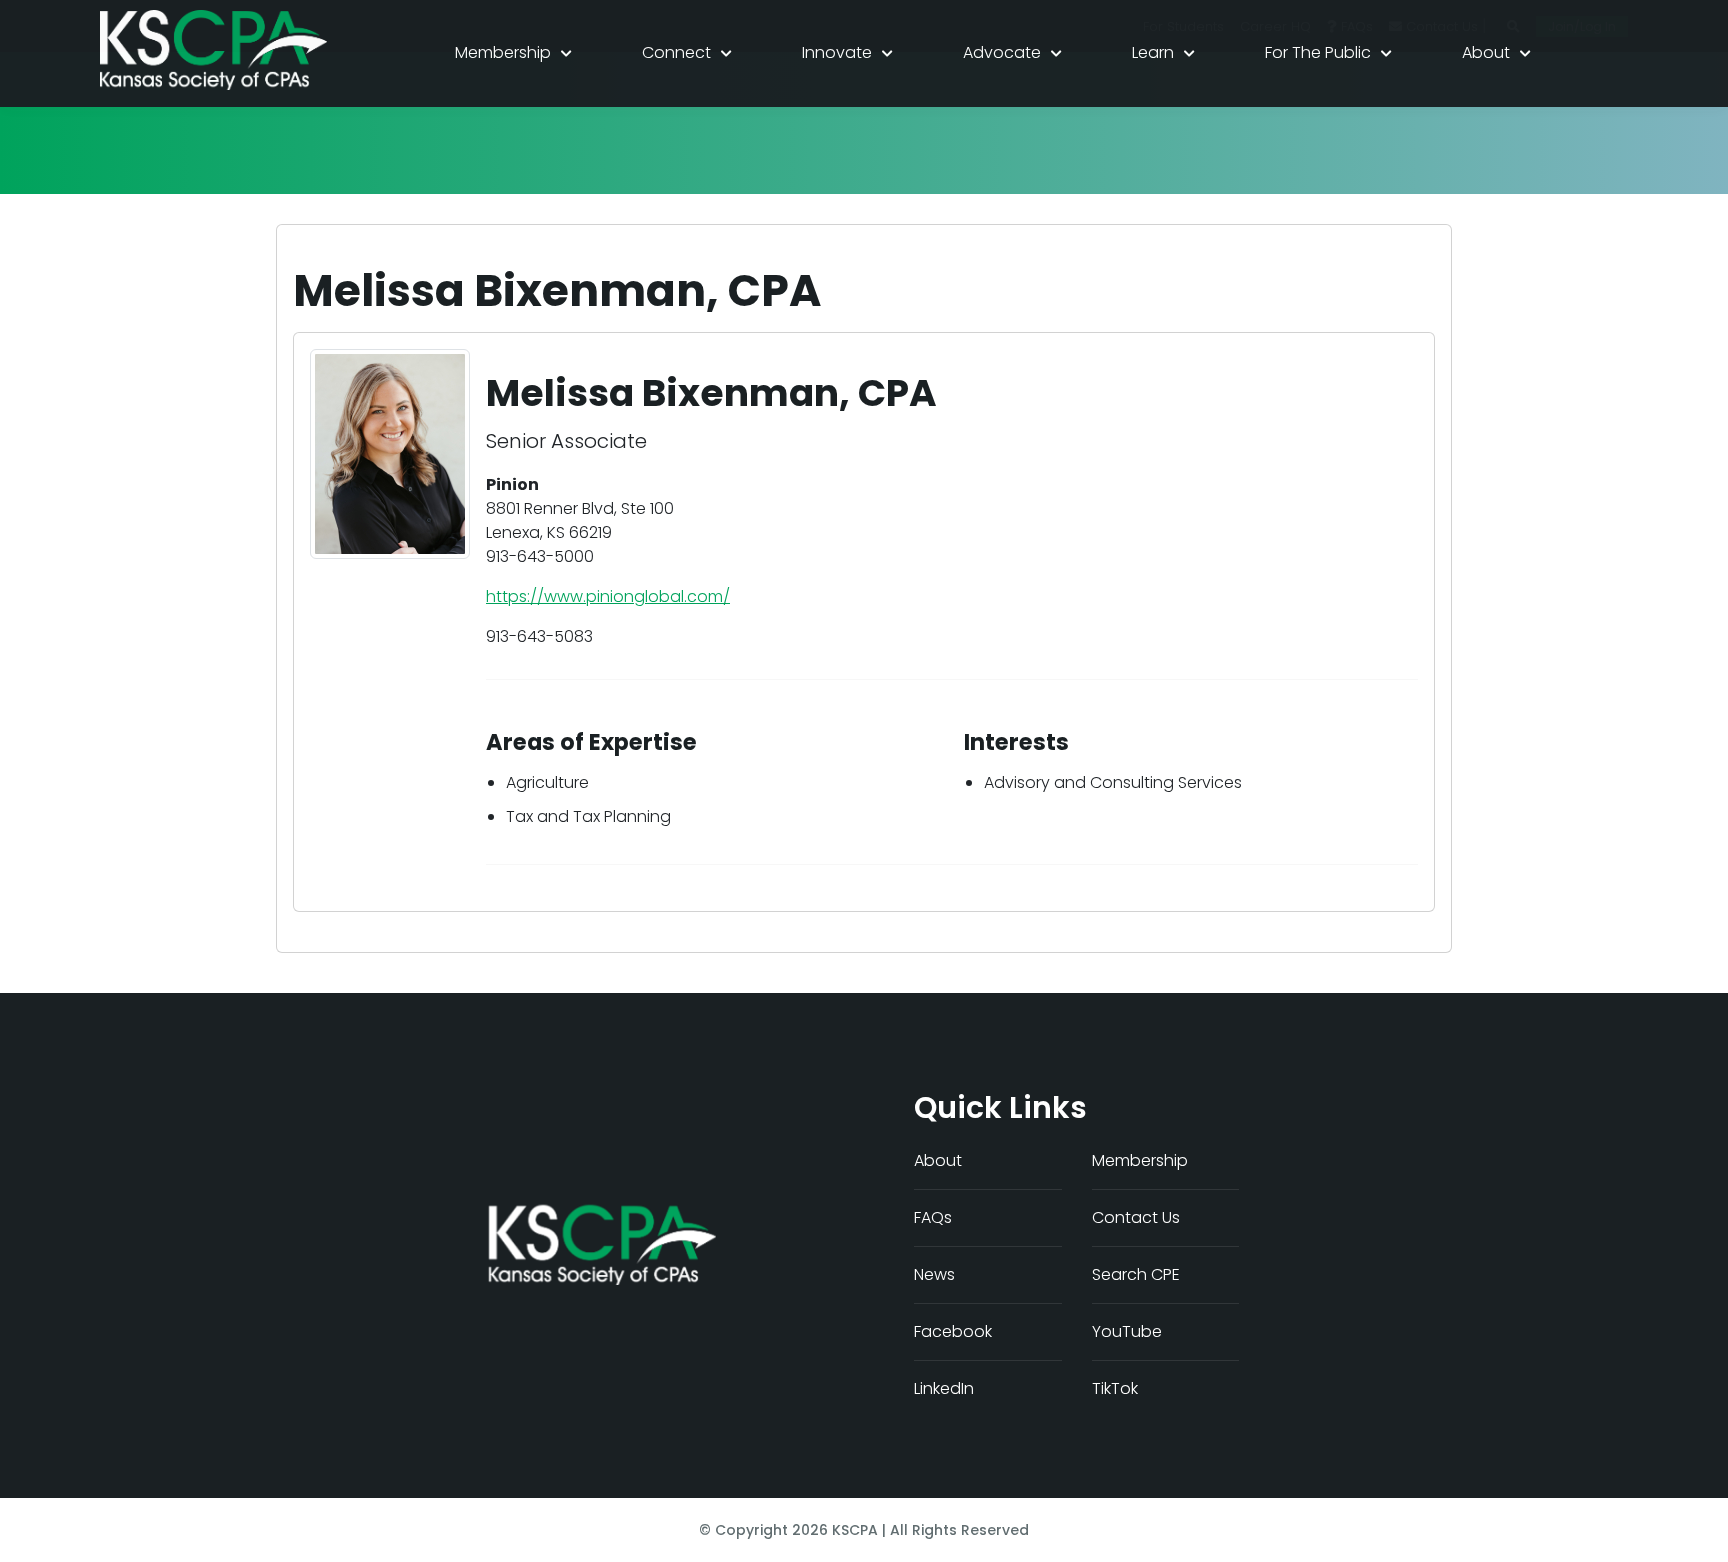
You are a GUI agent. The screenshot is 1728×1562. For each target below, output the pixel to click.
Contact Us (1136, 1217)
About (1486, 52)
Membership (503, 52)
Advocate (1002, 52)
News (934, 1274)
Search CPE (1136, 1274)
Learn (1153, 52)
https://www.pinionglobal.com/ (608, 596)
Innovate (837, 52)
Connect (676, 52)
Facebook (953, 1331)
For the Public (1318, 52)
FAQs (933, 1217)
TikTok (1115, 1388)
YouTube (1127, 1331)
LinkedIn (944, 1388)
